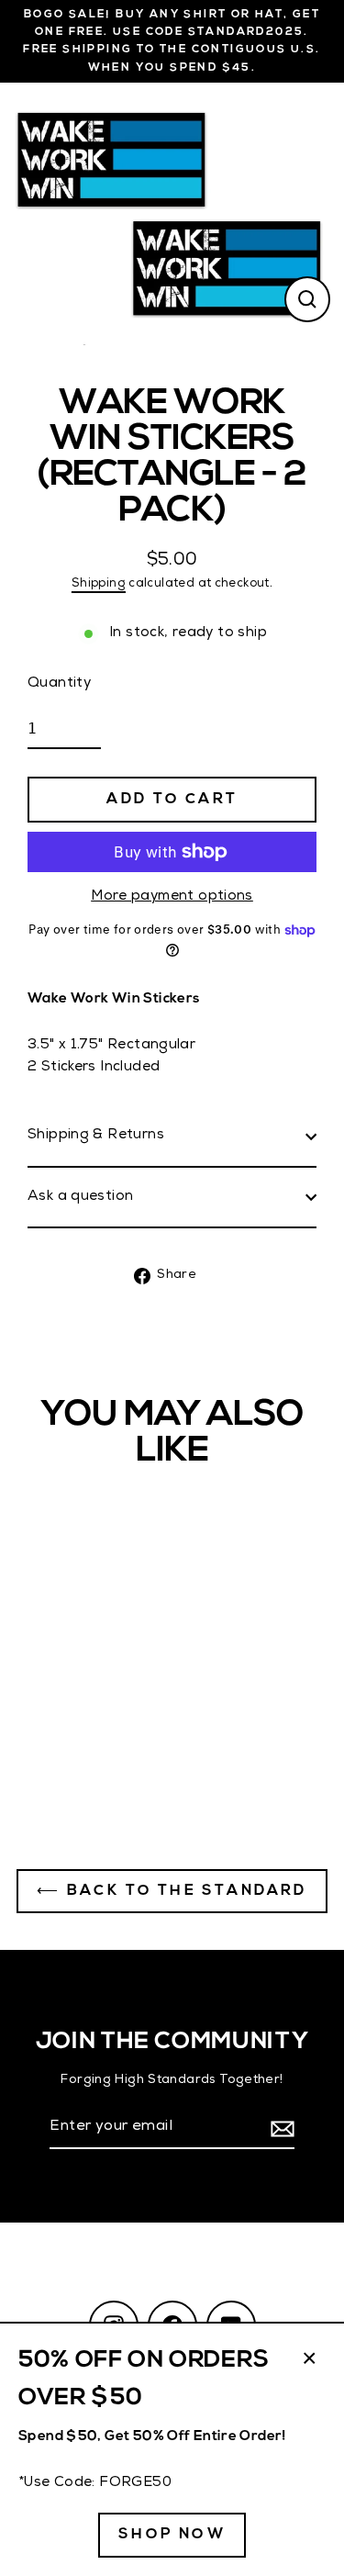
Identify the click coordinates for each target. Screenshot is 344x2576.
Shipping (99, 584)
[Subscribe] (280, 2129)
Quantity (59, 684)
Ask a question (80, 1197)
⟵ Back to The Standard (172, 1891)
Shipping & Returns (96, 1136)
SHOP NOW (172, 2535)
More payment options (172, 897)
